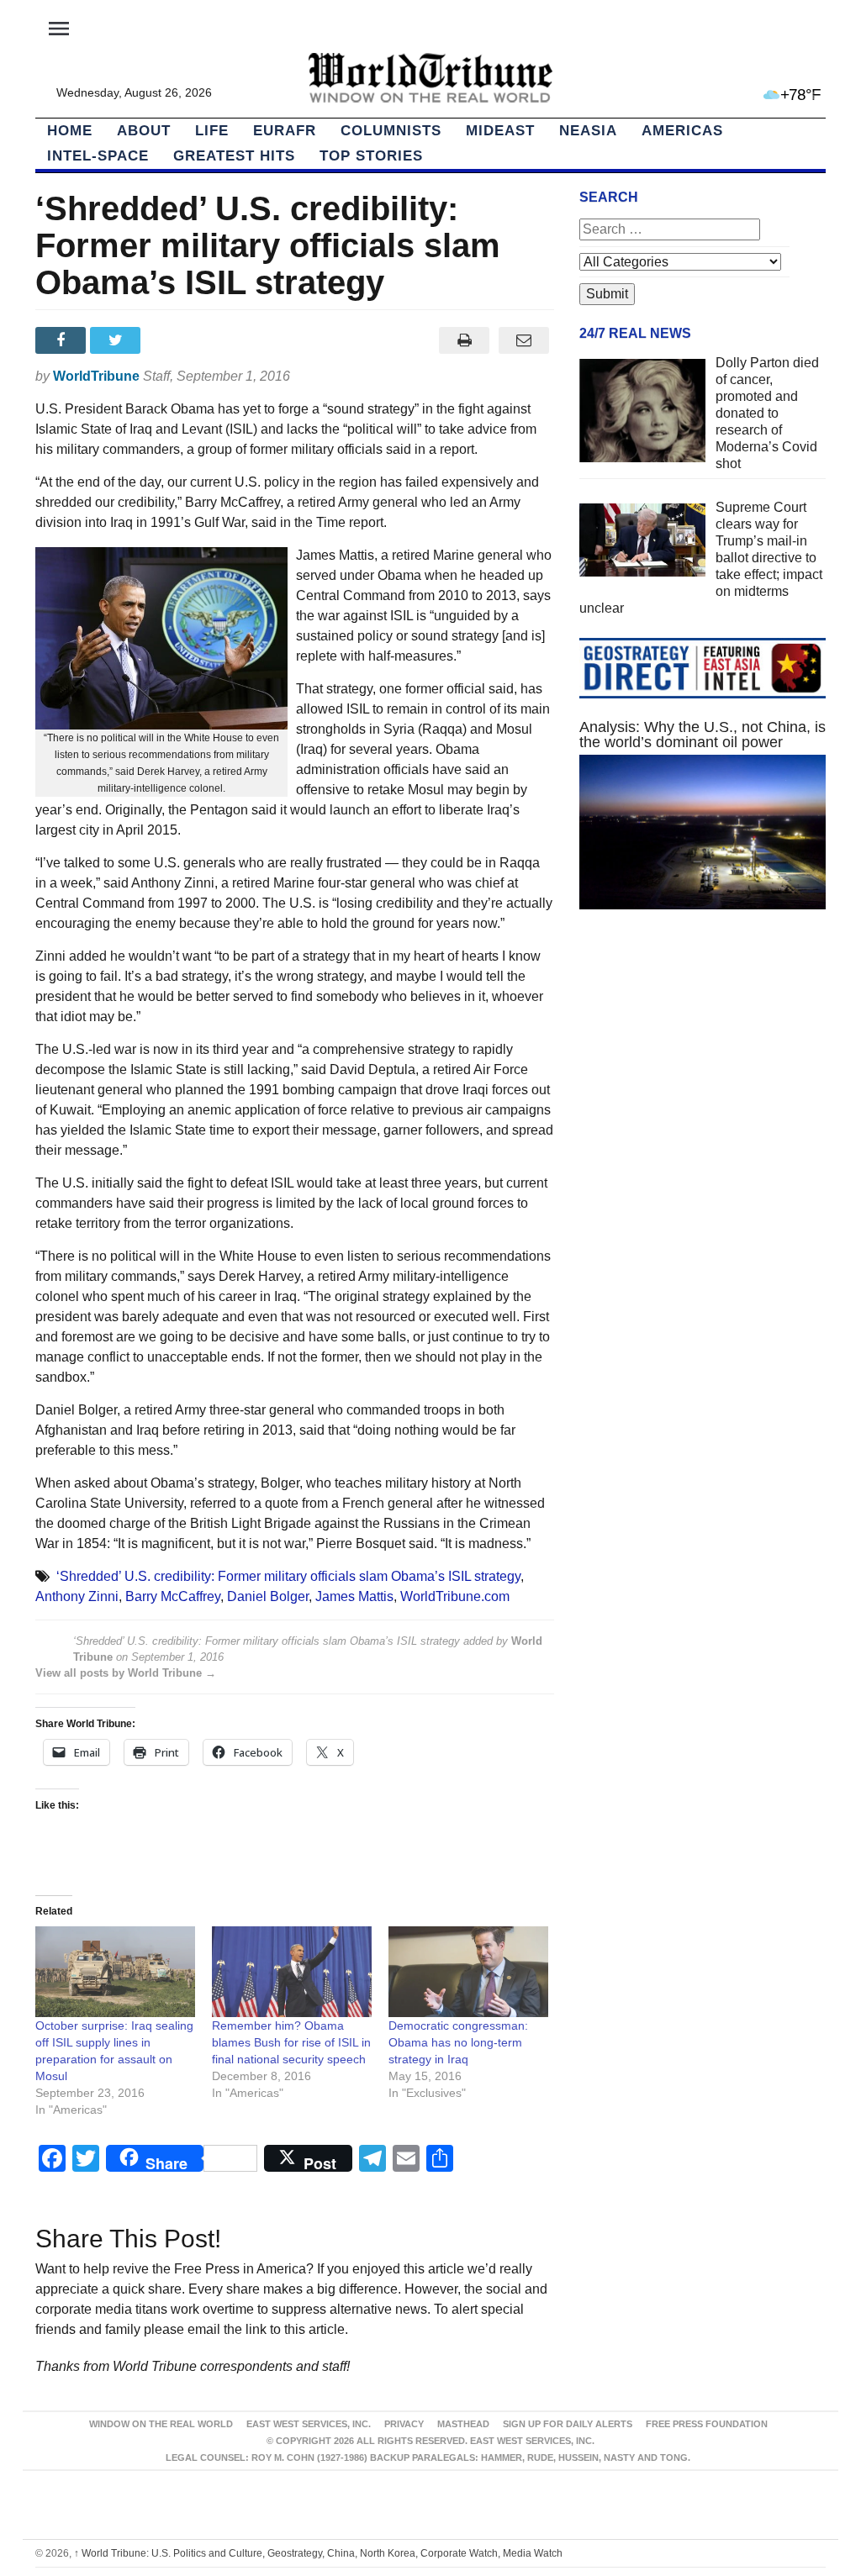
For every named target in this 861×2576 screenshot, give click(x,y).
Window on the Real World (161, 2424)
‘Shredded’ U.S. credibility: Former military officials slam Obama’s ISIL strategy (288, 1576)
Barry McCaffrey (173, 1596)
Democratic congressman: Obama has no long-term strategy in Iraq (458, 2042)
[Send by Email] (524, 340)
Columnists (391, 131)
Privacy (404, 2424)
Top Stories (371, 156)
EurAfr (285, 131)
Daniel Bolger (268, 1596)
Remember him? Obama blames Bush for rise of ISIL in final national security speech (291, 2042)
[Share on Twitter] (117, 340)
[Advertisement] (703, 1069)
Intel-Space (98, 156)
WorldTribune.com (455, 1596)
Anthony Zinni (77, 1596)
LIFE (212, 131)
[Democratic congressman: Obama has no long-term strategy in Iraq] (468, 1972)
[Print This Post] (465, 340)
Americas (682, 131)
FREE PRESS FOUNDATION (707, 2424)
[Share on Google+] (173, 340)
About (144, 131)
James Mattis (354, 1596)
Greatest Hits (234, 156)
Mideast (500, 131)
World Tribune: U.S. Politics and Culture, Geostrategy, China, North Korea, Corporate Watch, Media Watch (318, 2553)
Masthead (463, 2424)
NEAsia (588, 131)
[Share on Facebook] (63, 340)
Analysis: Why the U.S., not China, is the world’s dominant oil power (703, 735)
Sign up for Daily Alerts (568, 2424)
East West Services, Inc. (309, 2424)
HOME (70, 131)
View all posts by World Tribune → (126, 1673)
